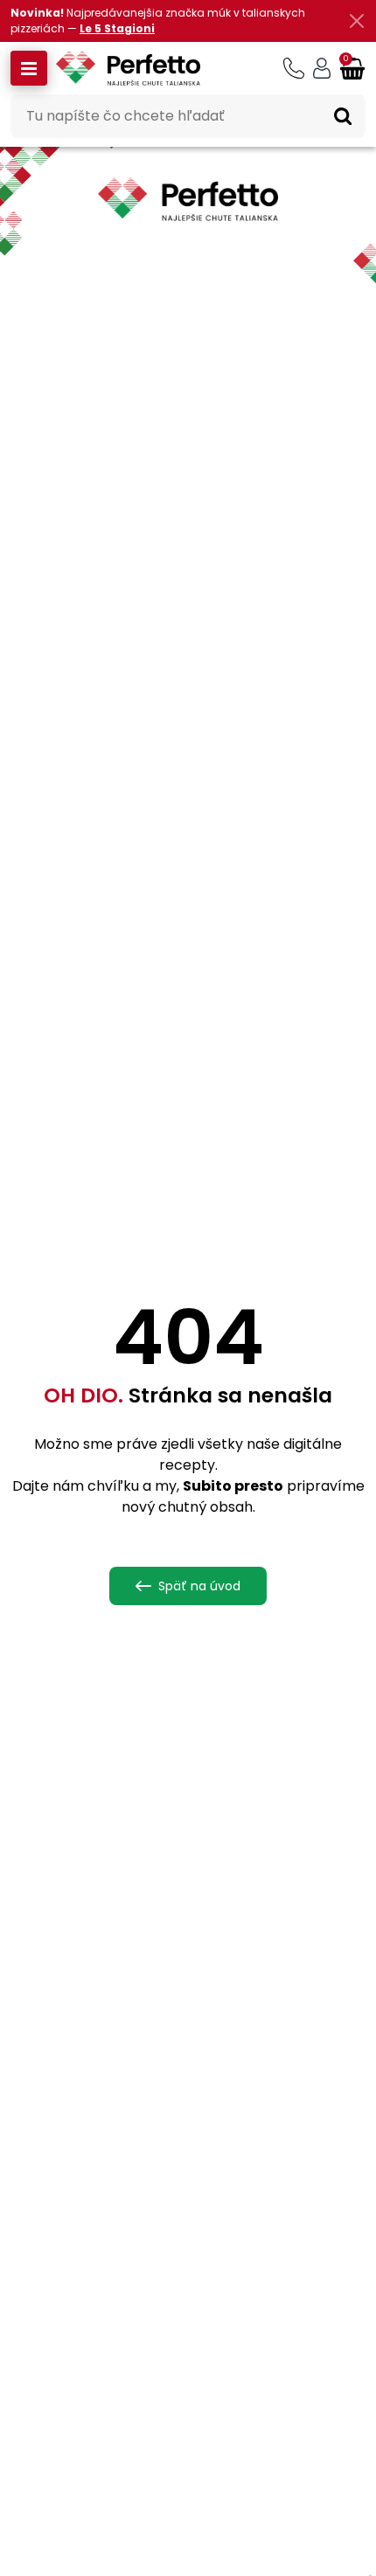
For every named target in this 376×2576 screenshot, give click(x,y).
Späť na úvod (199, 1586)
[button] (29, 68)
